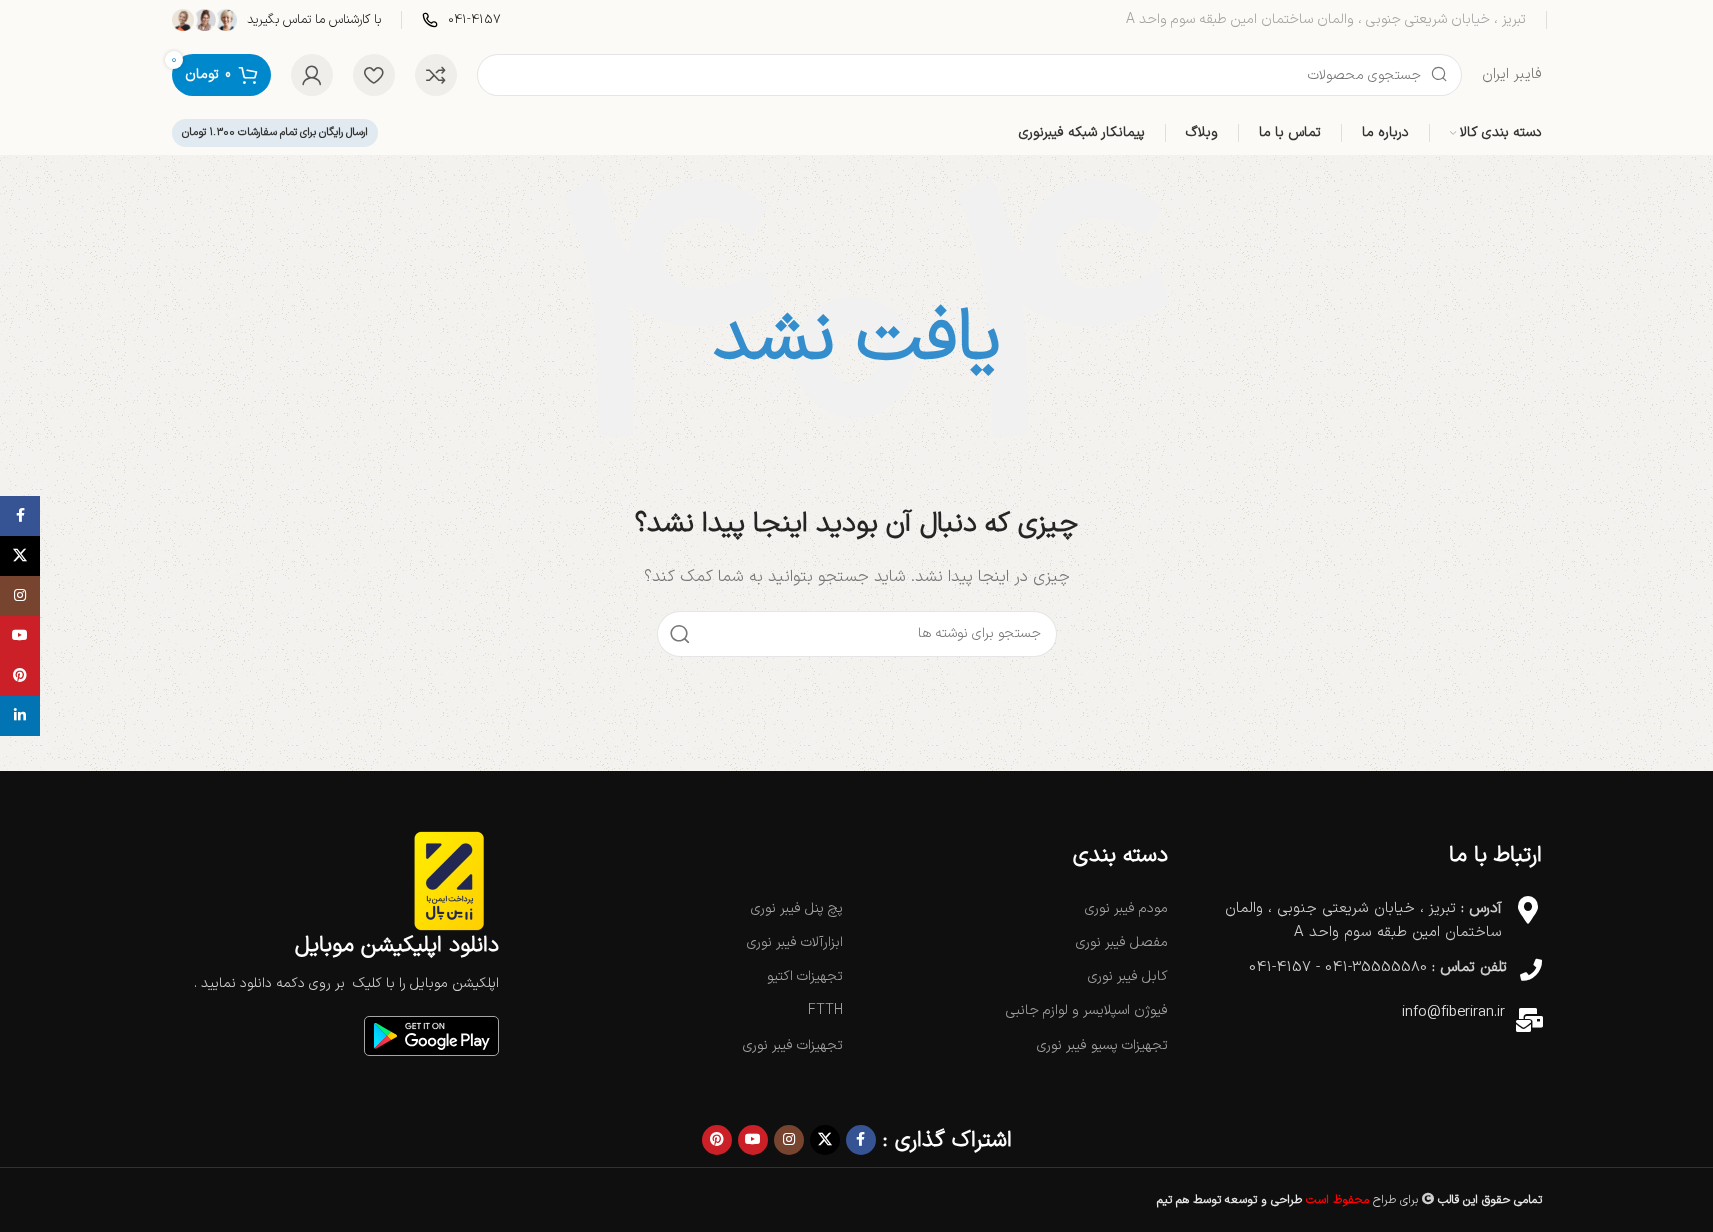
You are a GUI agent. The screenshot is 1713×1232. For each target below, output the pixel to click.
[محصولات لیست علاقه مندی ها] (374, 75)
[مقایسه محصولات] (436, 75)
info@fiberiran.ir (1453, 1012)
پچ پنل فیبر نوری (797, 908)
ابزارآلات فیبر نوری (795, 942)
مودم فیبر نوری (1126, 908)
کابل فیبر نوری (1128, 976)
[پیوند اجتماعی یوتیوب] (753, 1140)
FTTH (825, 1010)
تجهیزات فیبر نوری (793, 1045)
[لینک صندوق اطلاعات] (461, 20)
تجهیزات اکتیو (805, 976)
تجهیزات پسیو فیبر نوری (1102, 1045)
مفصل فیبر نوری (1122, 942)
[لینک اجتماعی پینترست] (717, 1140)
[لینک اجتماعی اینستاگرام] (789, 1140)
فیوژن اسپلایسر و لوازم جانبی (1087, 1010)
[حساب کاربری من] (312, 75)
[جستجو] (680, 634)
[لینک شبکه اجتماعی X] (825, 1140)
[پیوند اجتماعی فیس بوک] (861, 1140)
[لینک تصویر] (431, 1035)
